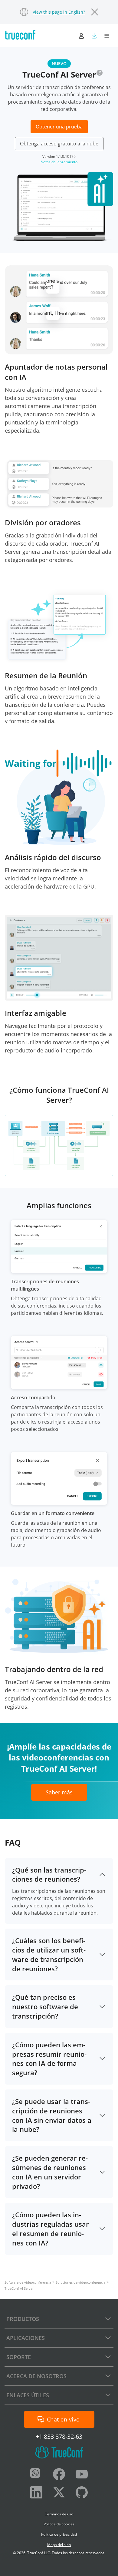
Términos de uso (59, 2514)
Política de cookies (59, 2524)
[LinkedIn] (36, 2493)
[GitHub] (82, 2493)
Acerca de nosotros (36, 2376)
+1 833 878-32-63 (59, 2436)
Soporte (19, 2357)
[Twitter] (59, 2493)
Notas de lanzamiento (59, 162)
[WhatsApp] (36, 2475)
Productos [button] (23, 2319)
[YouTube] (82, 2475)
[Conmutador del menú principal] (107, 36)
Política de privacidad (59, 2534)
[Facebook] (59, 2475)
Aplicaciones (26, 2338)
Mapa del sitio (59, 2545)
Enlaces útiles (28, 2395)
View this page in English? (59, 12)
